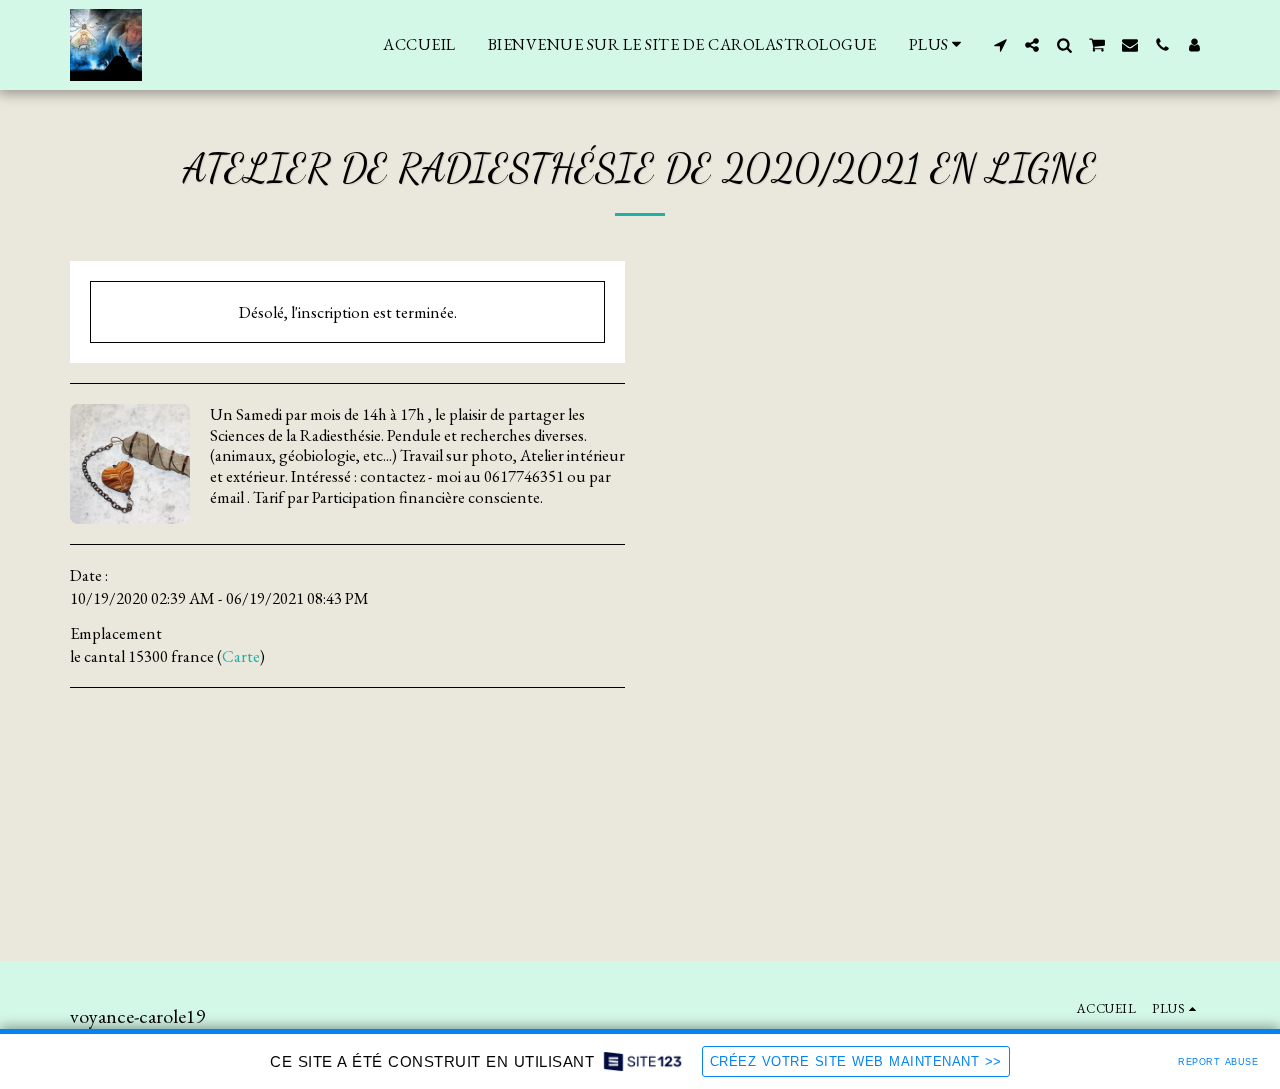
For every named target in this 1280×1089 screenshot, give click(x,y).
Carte (241, 656)
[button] (1000, 45)
